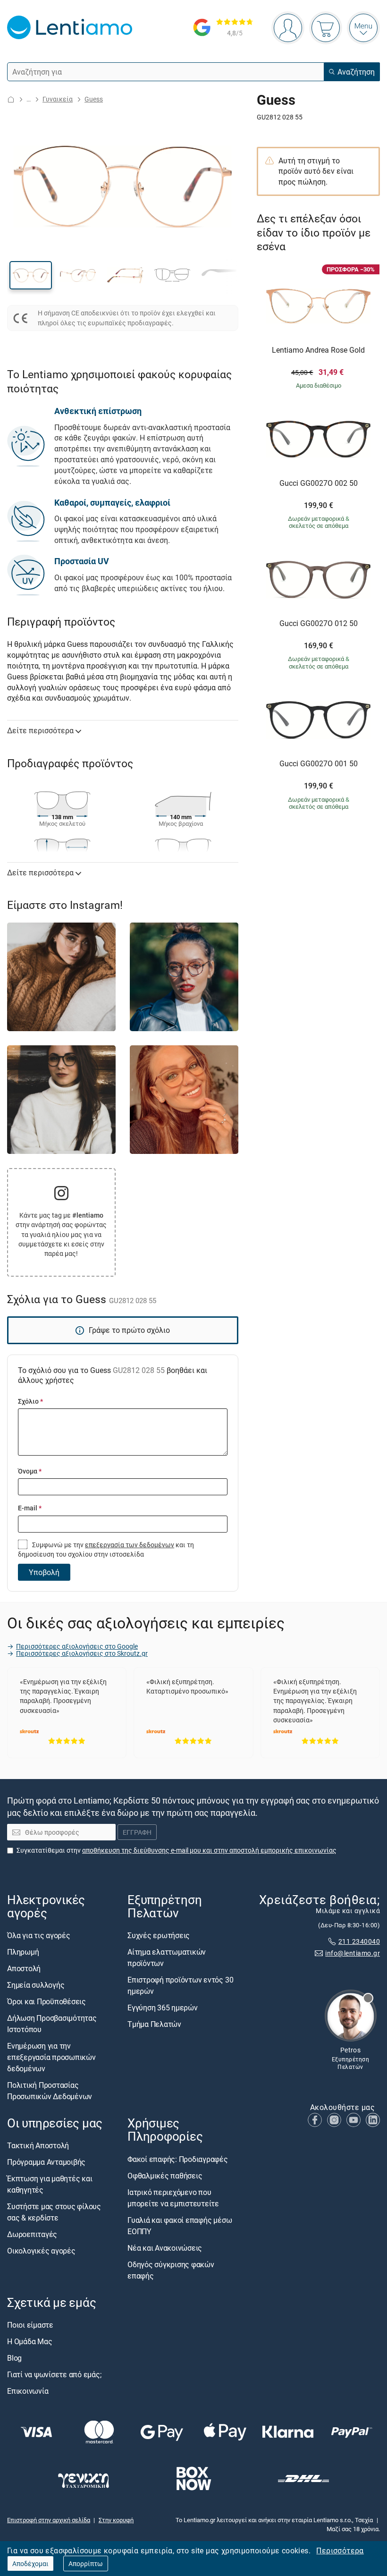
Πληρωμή (23, 1952)
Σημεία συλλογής (36, 1985)
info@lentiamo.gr (353, 1953)
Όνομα (30, 1471)
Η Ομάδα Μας (29, 2341)
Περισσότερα (340, 2551)
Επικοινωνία (28, 2391)
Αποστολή (24, 1969)
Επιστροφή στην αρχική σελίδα (49, 2520)
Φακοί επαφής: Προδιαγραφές (178, 2159)
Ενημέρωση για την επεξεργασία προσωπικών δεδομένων (51, 2058)
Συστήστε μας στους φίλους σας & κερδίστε (54, 2212)
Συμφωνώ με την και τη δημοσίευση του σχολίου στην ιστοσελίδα (106, 1549)
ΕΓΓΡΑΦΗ (137, 1833)
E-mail (30, 1508)
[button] (31, 275)
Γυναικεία (58, 99)
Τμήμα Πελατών (154, 2025)
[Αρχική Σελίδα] (11, 99)
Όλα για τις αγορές (39, 1936)
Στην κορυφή (116, 2520)
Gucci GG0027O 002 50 (319, 483)
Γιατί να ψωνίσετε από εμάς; (54, 2374)
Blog (14, 2358)
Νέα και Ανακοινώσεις (165, 2248)
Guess (94, 99)
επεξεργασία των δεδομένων (130, 1545)
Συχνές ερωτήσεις (159, 1936)
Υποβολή (44, 1572)
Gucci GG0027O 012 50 (319, 624)
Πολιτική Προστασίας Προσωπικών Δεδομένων (50, 2091)
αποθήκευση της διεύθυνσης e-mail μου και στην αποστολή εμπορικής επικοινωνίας (209, 1850)
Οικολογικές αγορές (41, 2251)
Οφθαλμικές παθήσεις (165, 2176)
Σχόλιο (30, 1401)
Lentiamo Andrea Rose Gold (318, 350)
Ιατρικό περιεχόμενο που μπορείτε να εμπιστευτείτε (173, 2198)
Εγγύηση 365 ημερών (163, 2008)
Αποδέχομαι (30, 2563)
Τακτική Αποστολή (38, 2146)
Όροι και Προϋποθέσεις (46, 2002)
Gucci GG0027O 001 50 (319, 764)
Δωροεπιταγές (32, 2235)
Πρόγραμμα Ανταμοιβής (46, 2162)
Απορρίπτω (86, 2563)
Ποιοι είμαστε (30, 2325)
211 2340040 (359, 1942)
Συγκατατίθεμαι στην (177, 1850)
